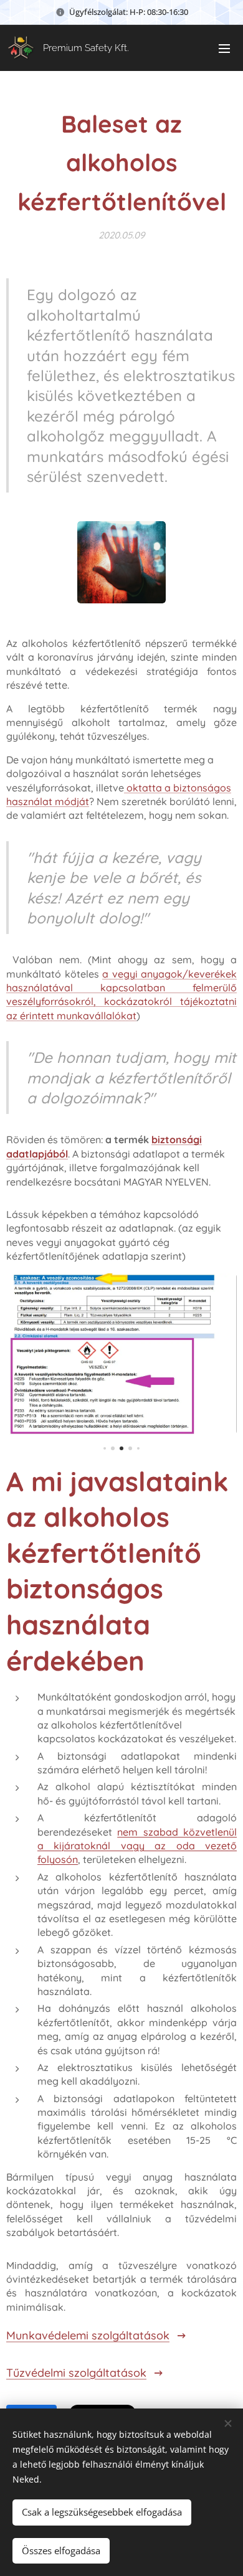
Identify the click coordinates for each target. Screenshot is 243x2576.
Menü (224, 48)
